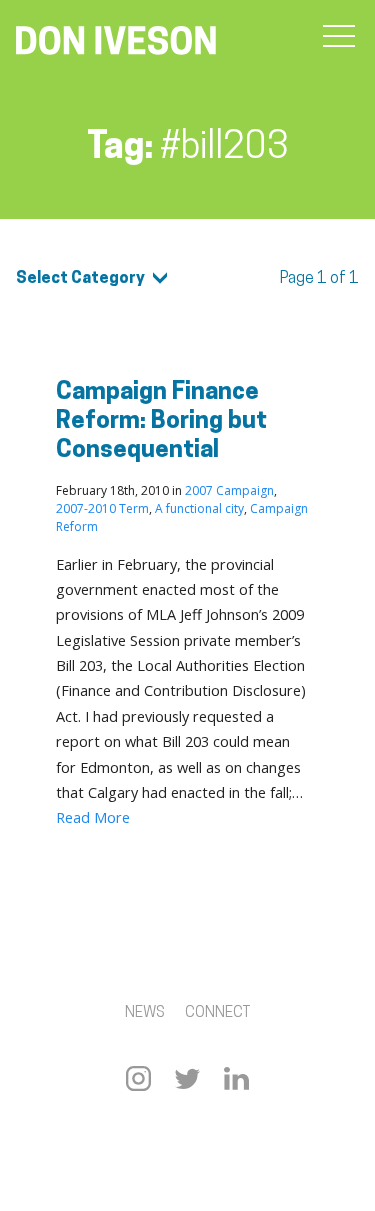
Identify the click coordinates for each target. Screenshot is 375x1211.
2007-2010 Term (102, 508)
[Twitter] (187, 1078)
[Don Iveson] (116, 43)
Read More (93, 817)
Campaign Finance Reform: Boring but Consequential (161, 422)
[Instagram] (138, 1078)
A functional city (199, 508)
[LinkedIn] (236, 1078)
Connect (217, 1013)
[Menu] (339, 37)
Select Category (80, 279)
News (145, 1013)
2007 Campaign (229, 490)
